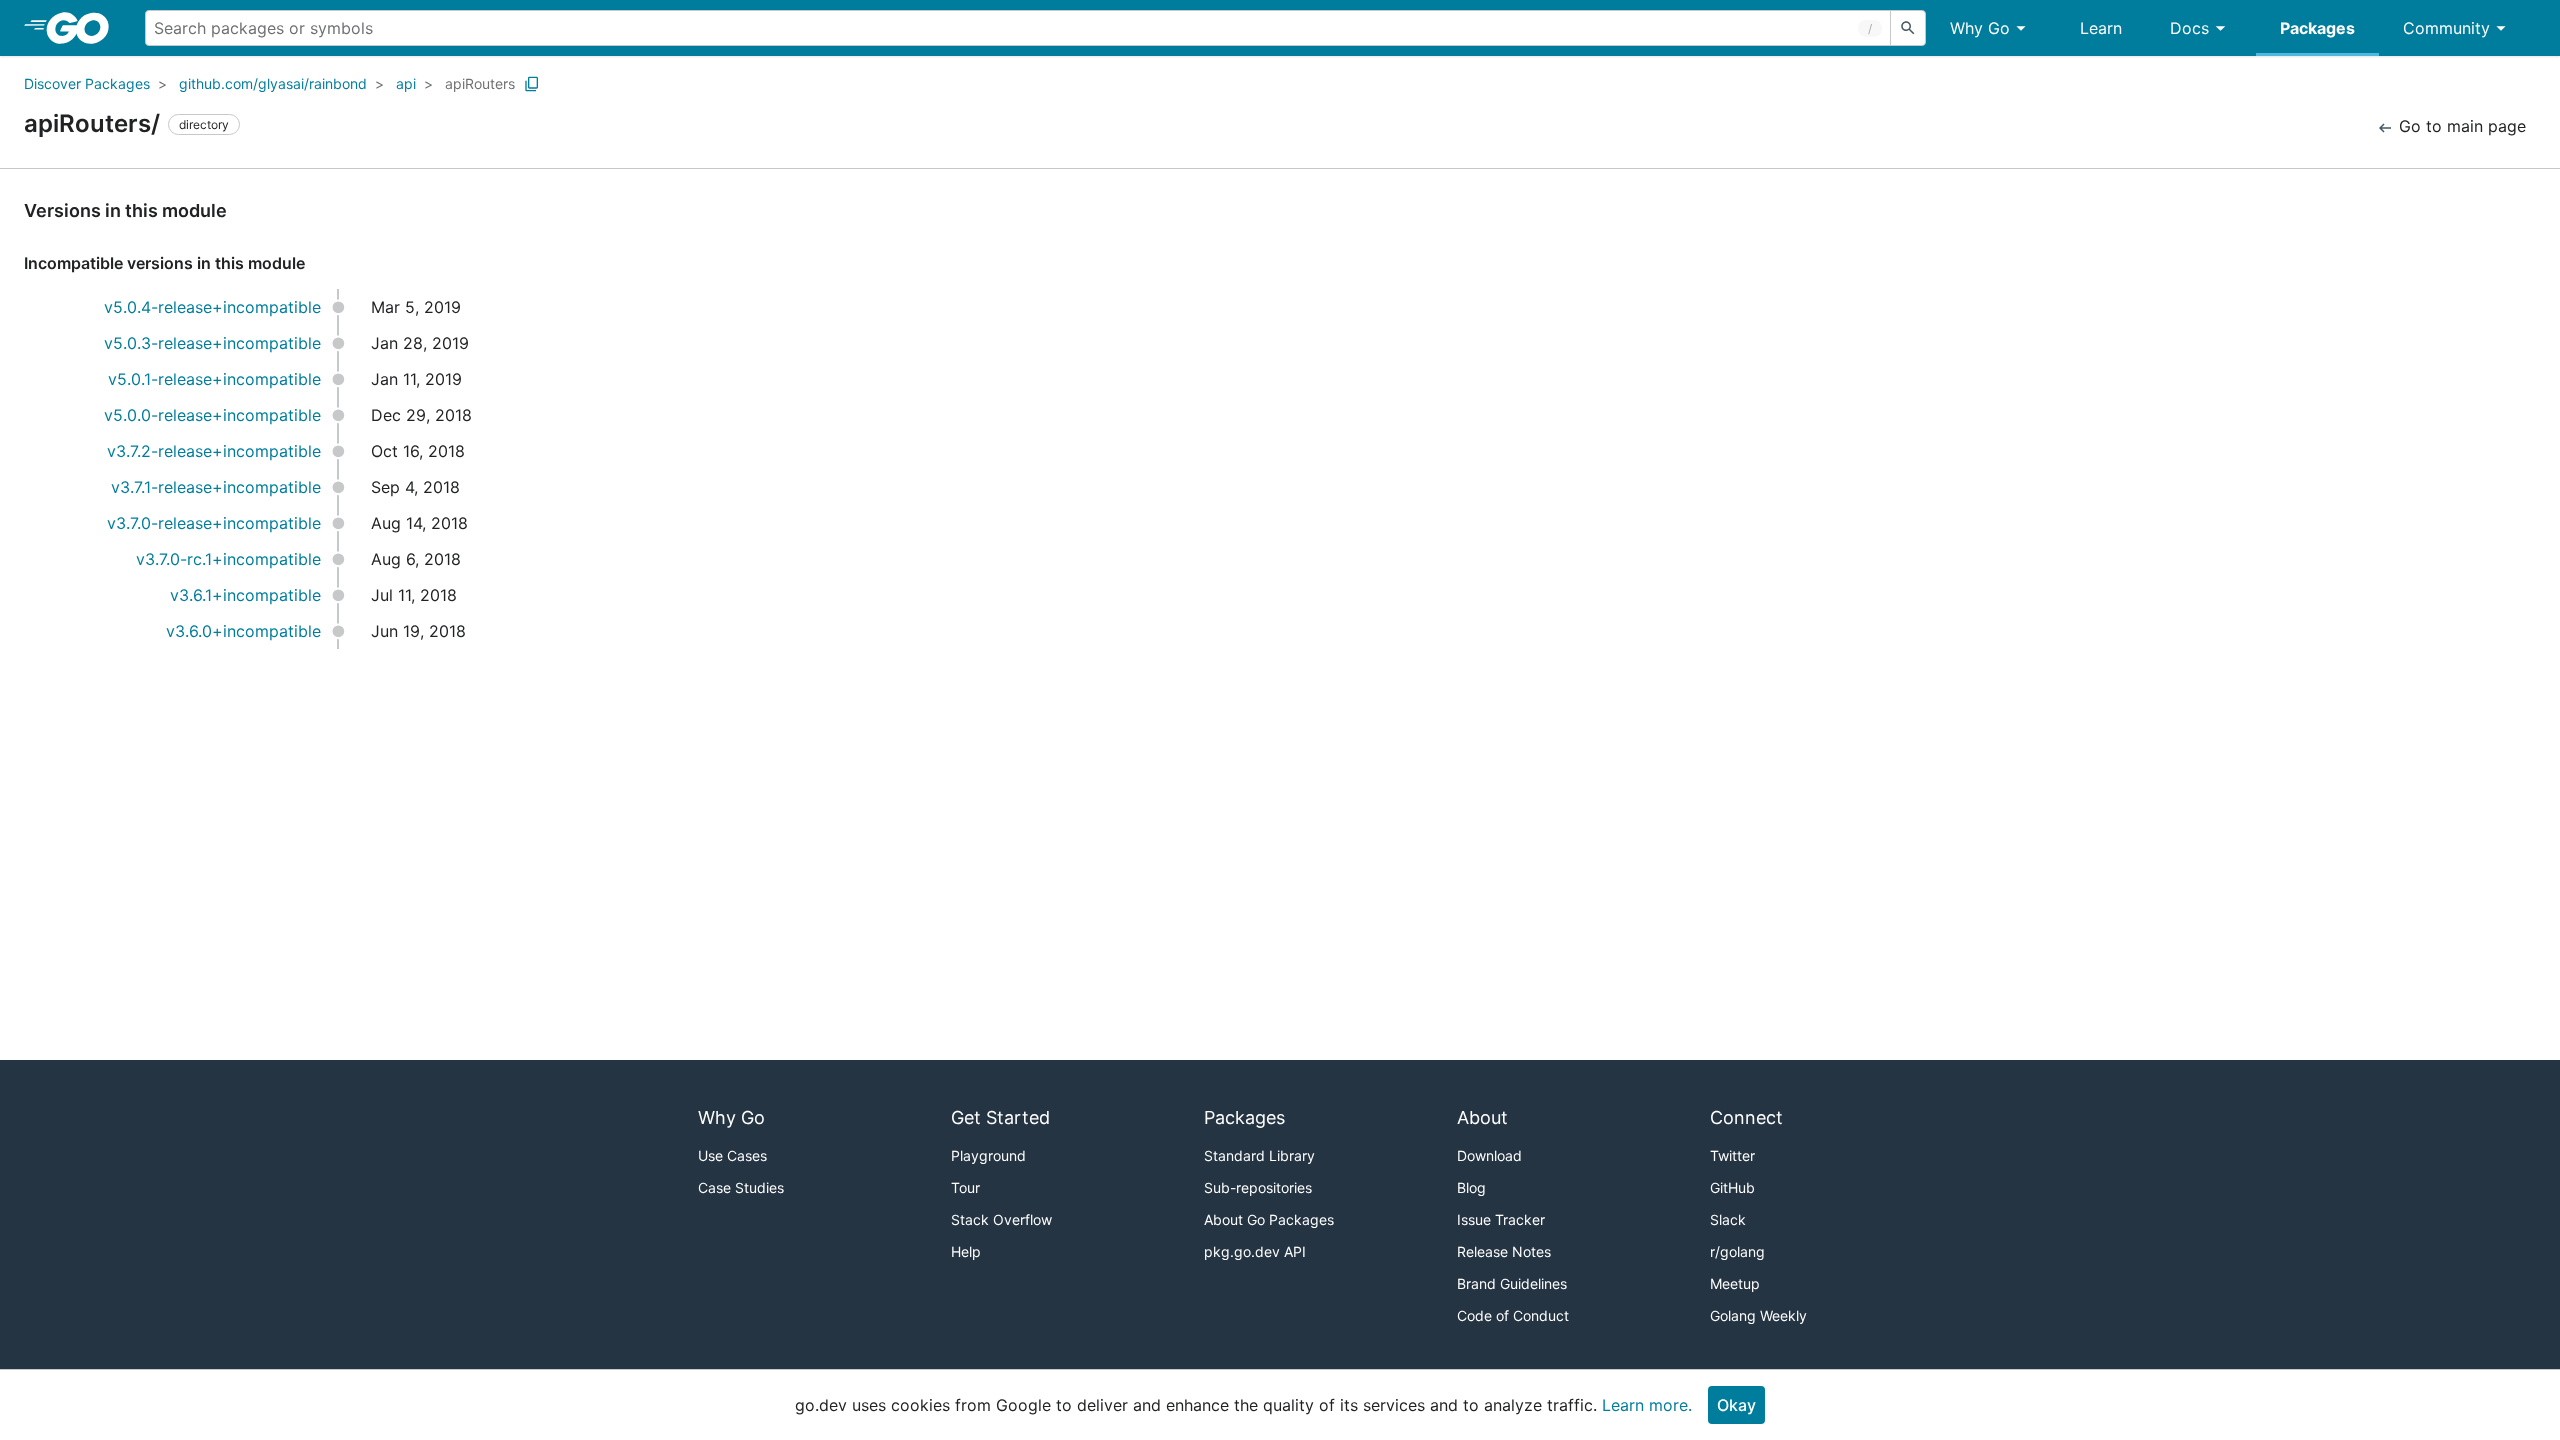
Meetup (1735, 1283)
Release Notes (1504, 1251)
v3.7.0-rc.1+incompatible (228, 559)
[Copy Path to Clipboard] (532, 84)
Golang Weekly (1758, 1315)
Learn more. (1647, 1405)
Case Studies (741, 1187)
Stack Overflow (1001, 1219)
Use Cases (732, 1155)
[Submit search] (1908, 28)
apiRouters (480, 83)
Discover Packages (87, 83)
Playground (988, 1155)
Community (2446, 28)
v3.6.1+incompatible (245, 595)
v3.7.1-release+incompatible (216, 487)
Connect (1746, 1117)
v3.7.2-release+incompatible (214, 451)
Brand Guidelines (1512, 1283)
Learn (2101, 28)
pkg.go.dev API (1255, 1251)
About (1482, 1117)
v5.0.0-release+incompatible (212, 415)
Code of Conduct (1513, 1315)
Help (966, 1251)
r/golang (1737, 1251)
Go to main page (2460, 126)
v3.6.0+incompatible (243, 631)
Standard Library (1259, 1155)
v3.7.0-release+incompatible (214, 523)
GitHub (1732, 1187)
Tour (965, 1187)
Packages (2317, 28)
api (406, 83)
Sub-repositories (1258, 1187)
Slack (1728, 1219)
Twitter (1732, 1155)
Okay (1736, 1405)
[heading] (84, 28)
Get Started (1000, 1117)
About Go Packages (1269, 1219)
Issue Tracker (1501, 1219)
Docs (2189, 28)
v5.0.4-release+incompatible (212, 307)
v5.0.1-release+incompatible (214, 379)
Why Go (1980, 28)
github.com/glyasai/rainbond (273, 83)
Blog (1471, 1187)
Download (1489, 1155)
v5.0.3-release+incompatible (212, 343)
